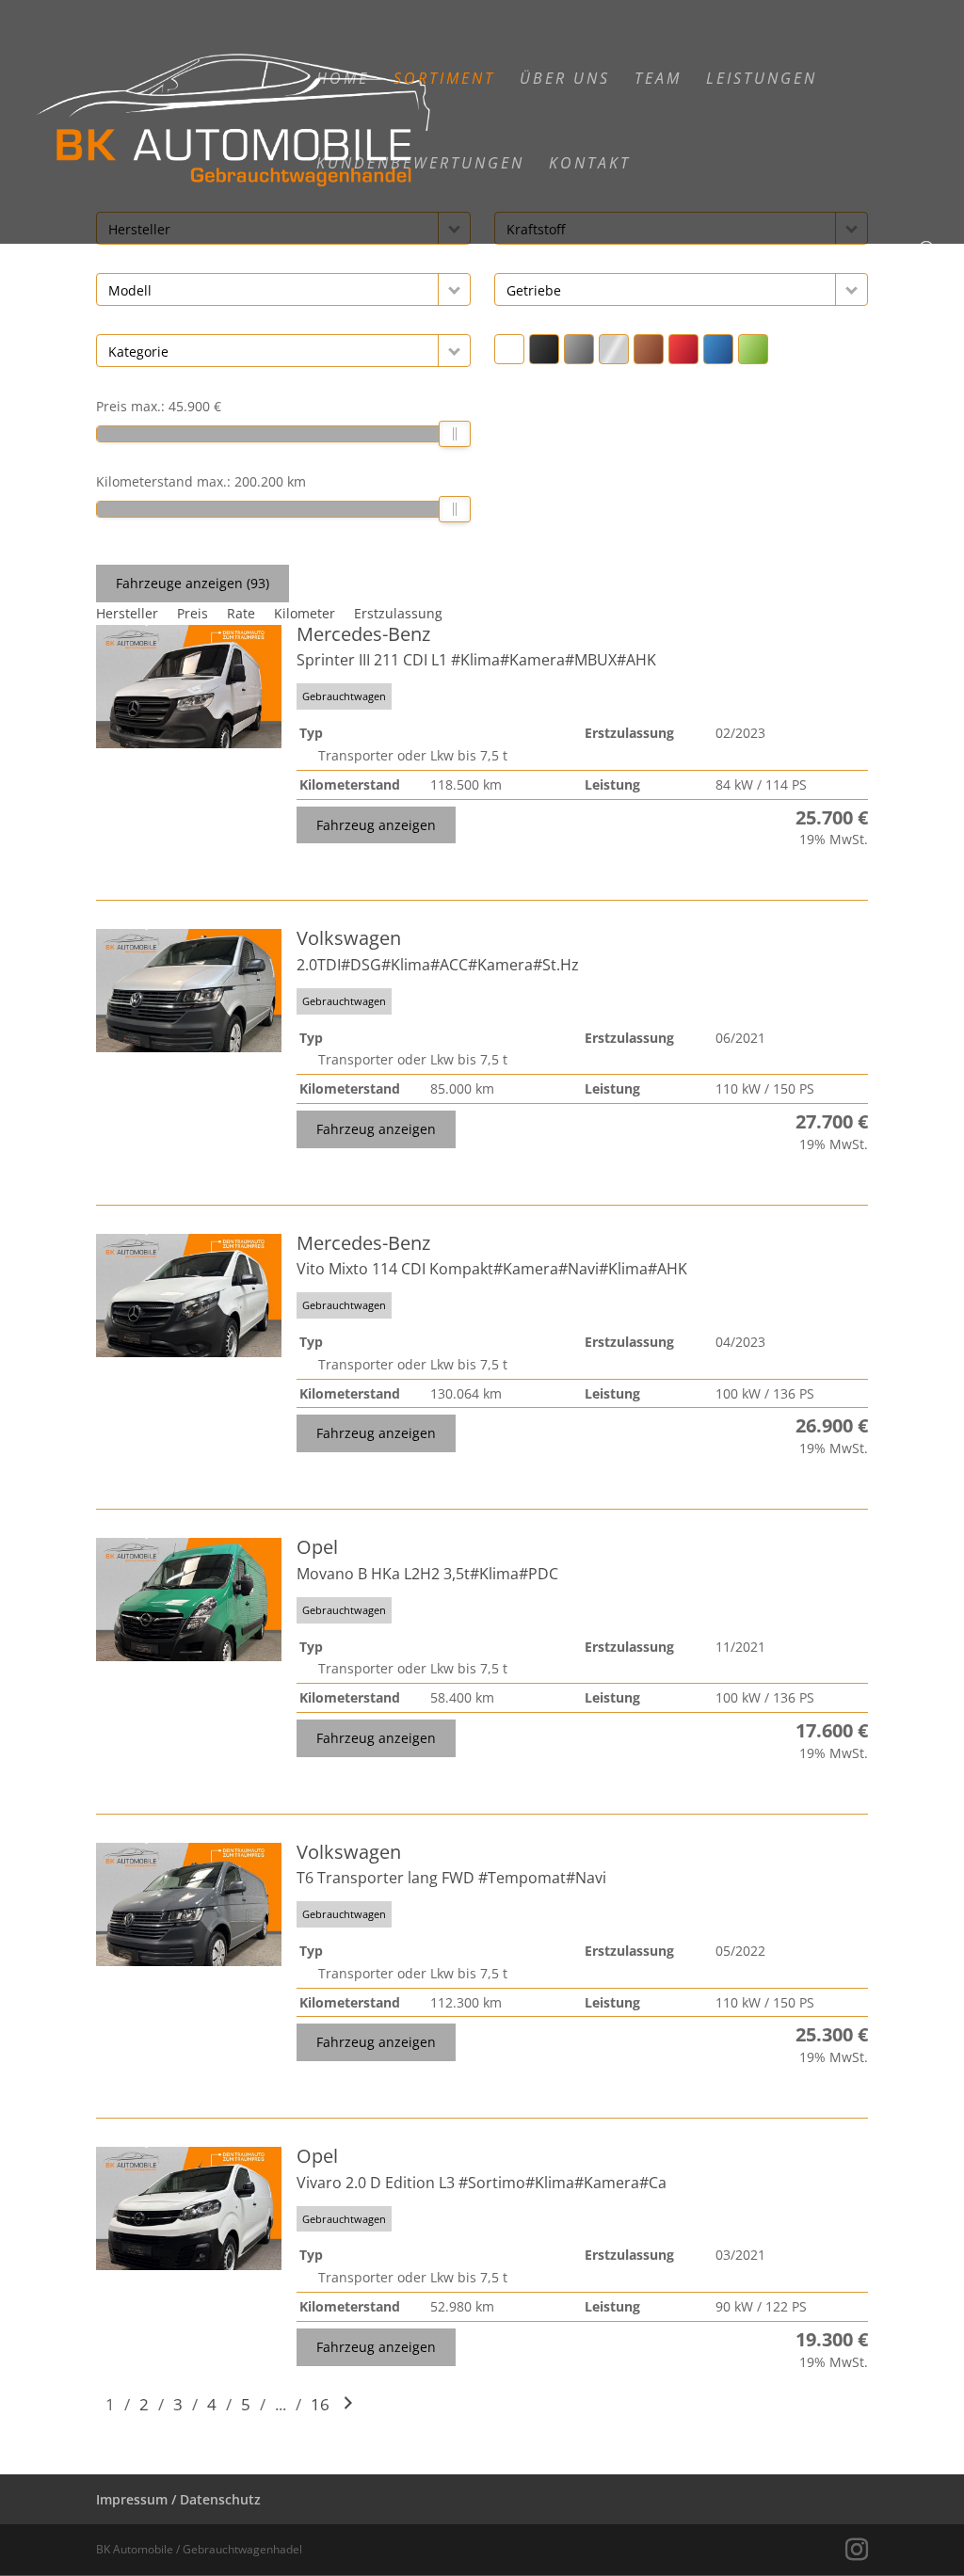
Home (343, 80)
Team (658, 80)
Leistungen (762, 80)
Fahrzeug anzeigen (376, 825)
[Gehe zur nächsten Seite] (348, 2404)
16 (320, 2404)
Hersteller (127, 613)
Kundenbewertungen (420, 165)
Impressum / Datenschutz (178, 2499)
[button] (454, 289)
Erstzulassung (398, 613)
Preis (193, 613)
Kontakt (590, 165)
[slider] (456, 434)
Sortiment (444, 80)
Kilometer (305, 613)
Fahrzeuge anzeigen (193, 583)
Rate (241, 613)
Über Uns (565, 80)
